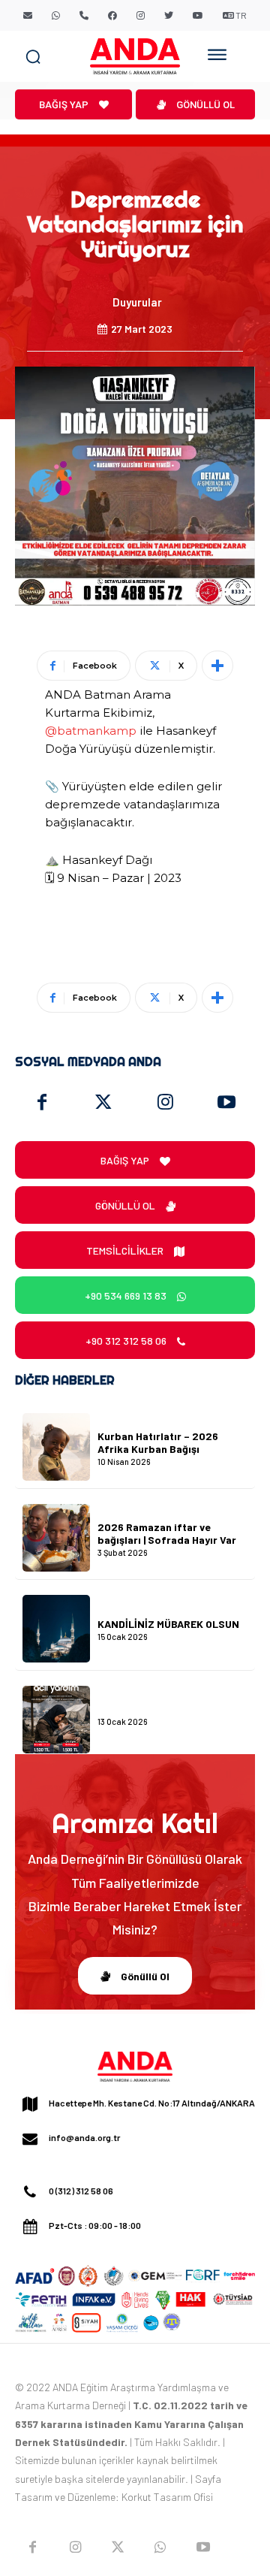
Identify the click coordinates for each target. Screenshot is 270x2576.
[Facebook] (42, 1103)
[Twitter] (103, 1103)
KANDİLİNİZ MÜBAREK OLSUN (168, 1624)
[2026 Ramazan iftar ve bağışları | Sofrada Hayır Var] (56, 1538)
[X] (118, 2547)
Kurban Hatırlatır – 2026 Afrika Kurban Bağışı (158, 1442)
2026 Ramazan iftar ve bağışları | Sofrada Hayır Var (167, 1533)
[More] (217, 666)
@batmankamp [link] (91, 731)
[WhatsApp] (160, 2547)
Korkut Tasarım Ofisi (167, 2497)
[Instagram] (165, 1103)
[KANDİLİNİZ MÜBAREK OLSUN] (56, 1629)
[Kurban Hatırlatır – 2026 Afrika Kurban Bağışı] (56, 1447)
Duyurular (137, 302)
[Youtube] (226, 1103)
